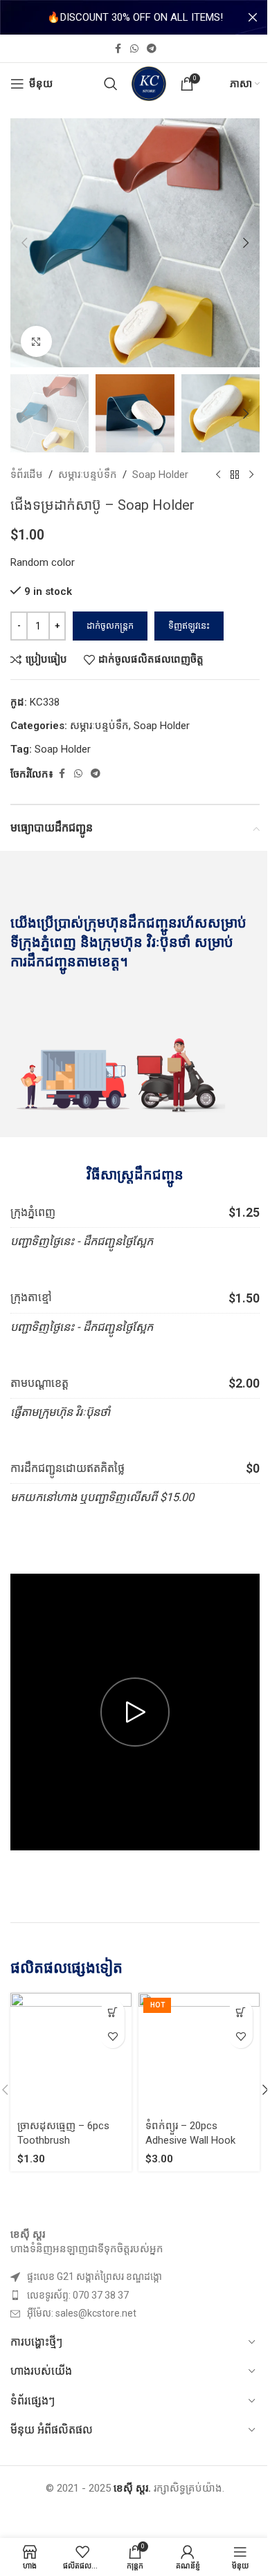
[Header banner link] (135, 17)
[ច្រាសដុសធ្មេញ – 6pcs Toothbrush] (71, 2053)
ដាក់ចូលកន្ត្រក (110, 626)
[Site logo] (149, 83)
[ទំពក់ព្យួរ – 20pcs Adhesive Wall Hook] (199, 2053)
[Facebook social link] (118, 49)
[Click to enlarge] (36, 341)
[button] (24, 243)
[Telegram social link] (152, 49)
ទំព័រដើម (27, 475)
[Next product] (251, 475)
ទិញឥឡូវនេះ (189, 626)
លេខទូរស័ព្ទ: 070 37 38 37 (78, 2295)
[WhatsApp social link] (134, 49)
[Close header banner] (253, 17)
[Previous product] (218, 475)
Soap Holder (160, 475)
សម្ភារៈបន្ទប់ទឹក (88, 475)
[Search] (111, 84)
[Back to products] (235, 475)
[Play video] (135, 1712)
